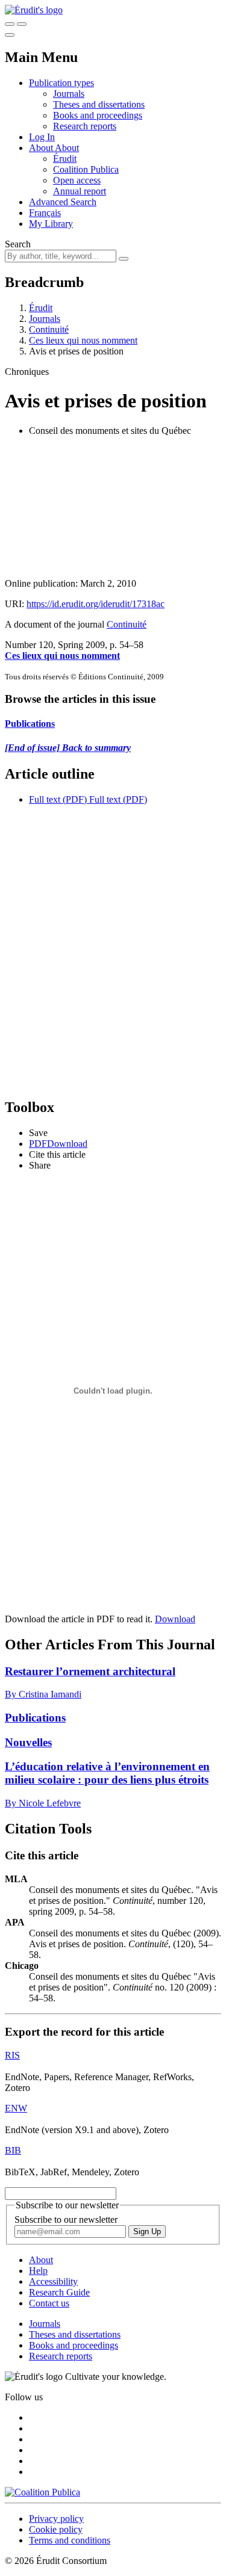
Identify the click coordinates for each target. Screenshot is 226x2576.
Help (38, 2271)
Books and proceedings (98, 115)
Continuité (49, 329)
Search (18, 244)
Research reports (85, 126)
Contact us (49, 2303)
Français (45, 213)
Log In (42, 137)
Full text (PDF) (58, 799)
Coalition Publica (86, 169)
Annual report (80, 191)
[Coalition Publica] (42, 2492)
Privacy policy (56, 2519)
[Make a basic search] (10, 24)
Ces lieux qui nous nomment (83, 340)
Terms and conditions (70, 2540)
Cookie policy (56, 2529)
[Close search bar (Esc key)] (22, 24)
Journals (69, 94)
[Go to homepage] (34, 10)
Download (175, 1619)
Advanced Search (63, 202)
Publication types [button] (61, 83)
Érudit (65, 159)
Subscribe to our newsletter (66, 2219)
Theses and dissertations (99, 104)
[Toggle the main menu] (10, 35)
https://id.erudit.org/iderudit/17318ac (96, 604)
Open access (77, 180)
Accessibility (53, 2281)
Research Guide (59, 2292)
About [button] (42, 148)
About (67, 148)
